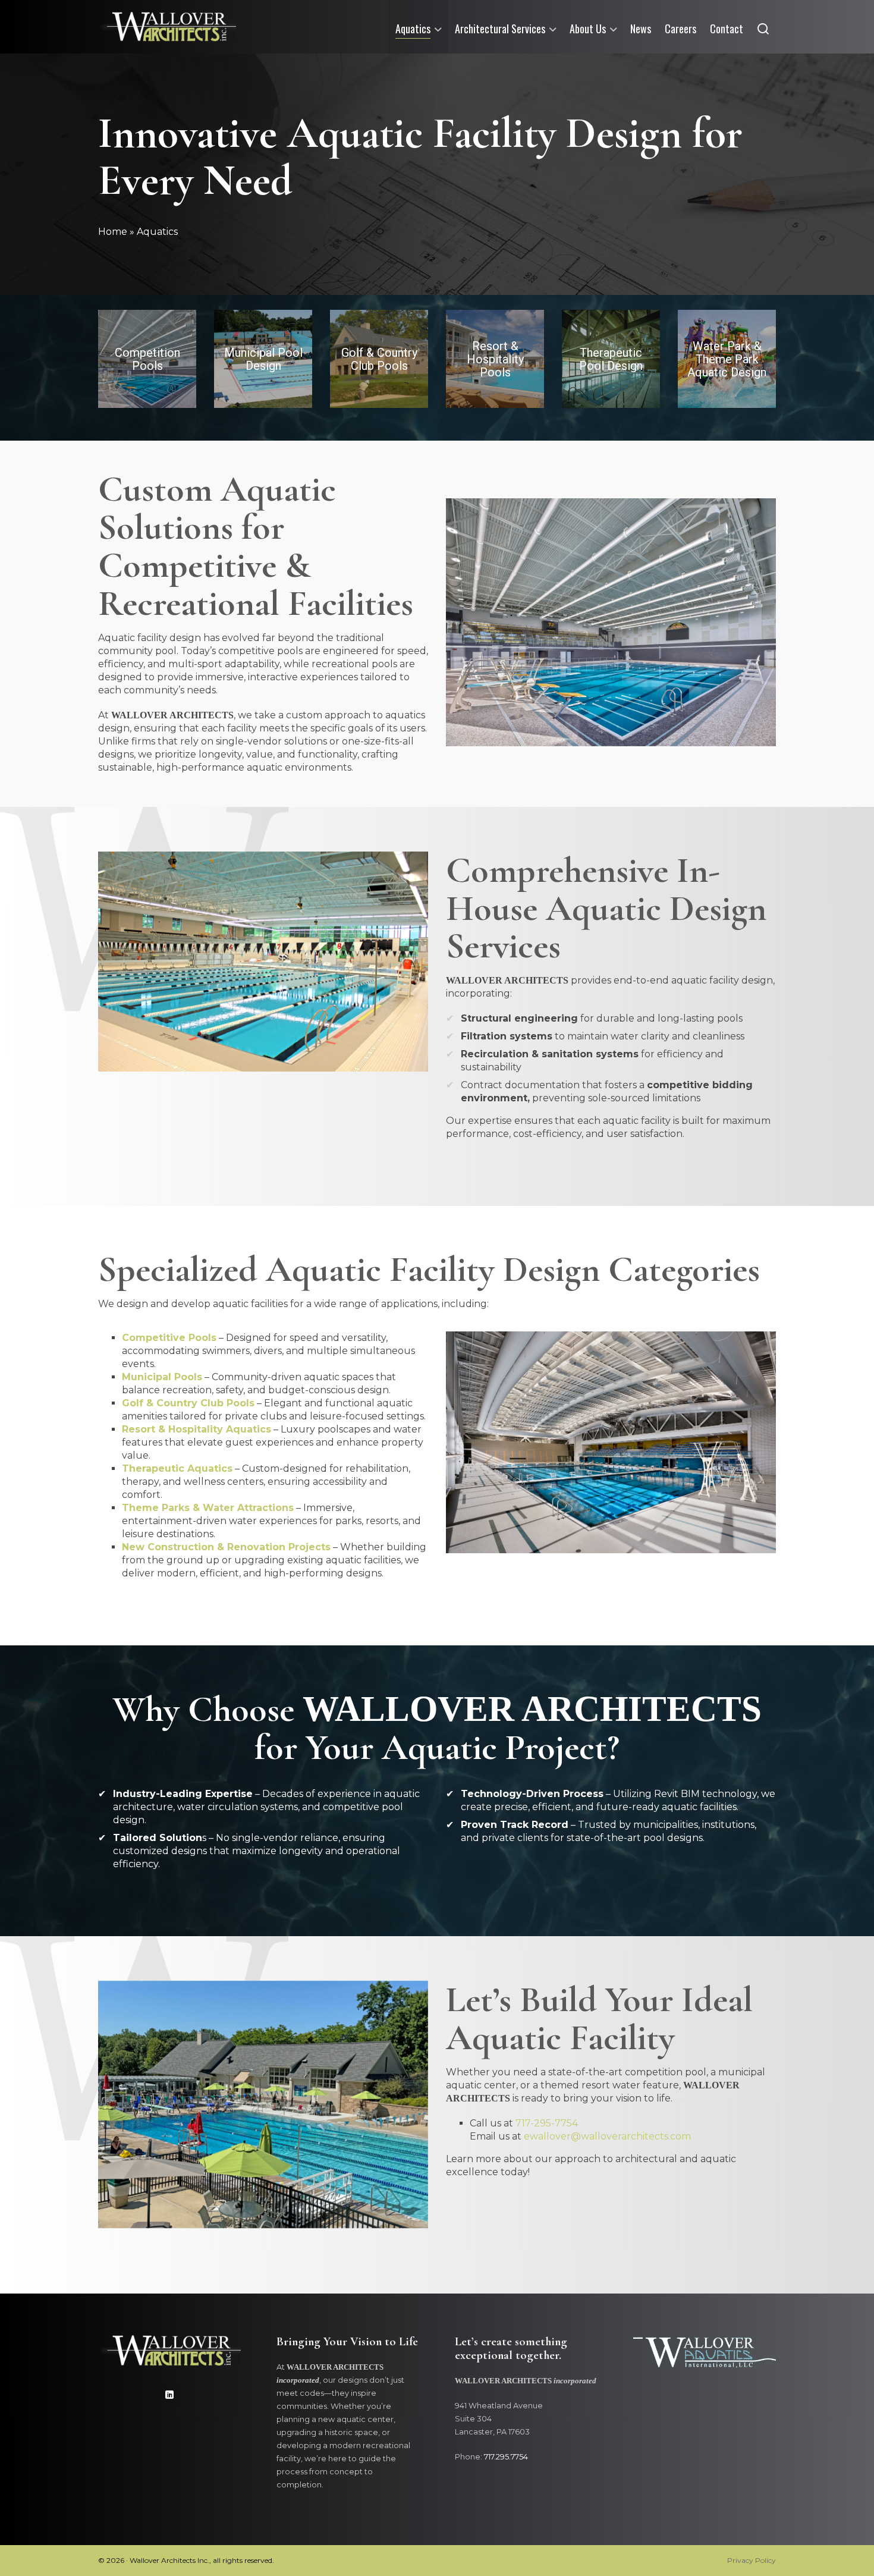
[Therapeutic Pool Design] (611, 359)
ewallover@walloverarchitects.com (607, 2136)
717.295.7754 (506, 2457)
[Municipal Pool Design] (263, 359)
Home (113, 232)
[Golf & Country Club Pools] (379, 359)
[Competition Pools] (147, 359)
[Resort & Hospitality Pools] (495, 359)
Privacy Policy (752, 2560)
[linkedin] (169, 2395)
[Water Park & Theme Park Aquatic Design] (727, 359)
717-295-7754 (547, 2123)
